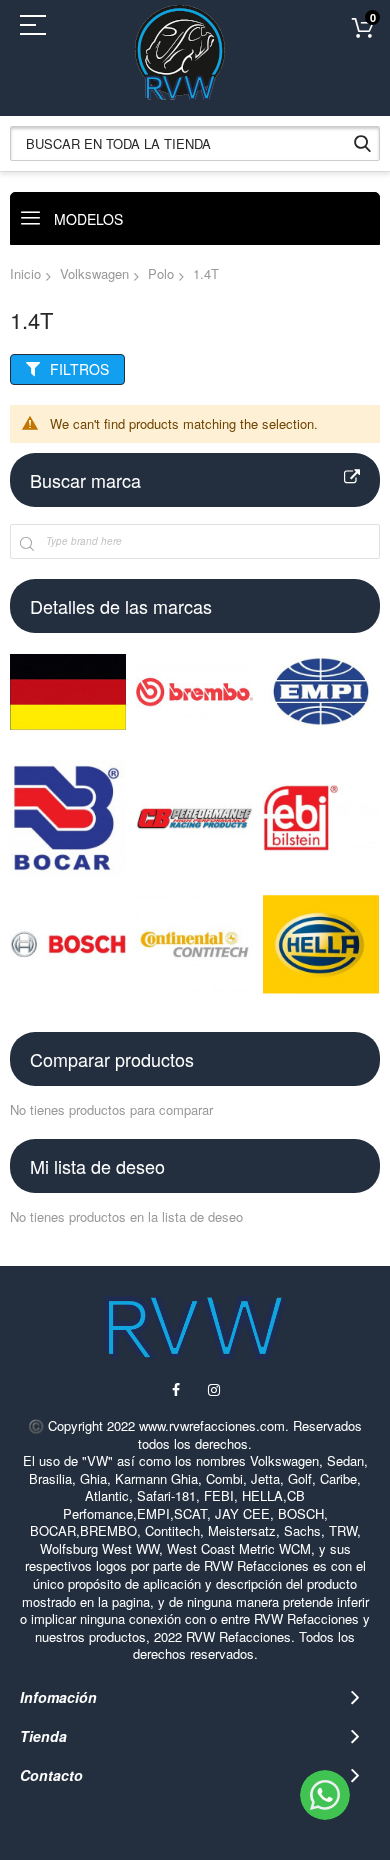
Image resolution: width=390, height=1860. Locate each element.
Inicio (25, 273)
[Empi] (321, 691)
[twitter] (214, 1389)
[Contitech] (194, 944)
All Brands (352, 478)
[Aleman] (68, 691)
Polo (161, 273)
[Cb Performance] (194, 818)
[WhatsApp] (325, 1795)
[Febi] (321, 818)
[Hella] (321, 944)
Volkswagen (94, 273)
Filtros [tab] (79, 369)
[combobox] (195, 143)
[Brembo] (194, 691)
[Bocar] (68, 818)
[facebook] (175, 1389)
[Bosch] (68, 944)
